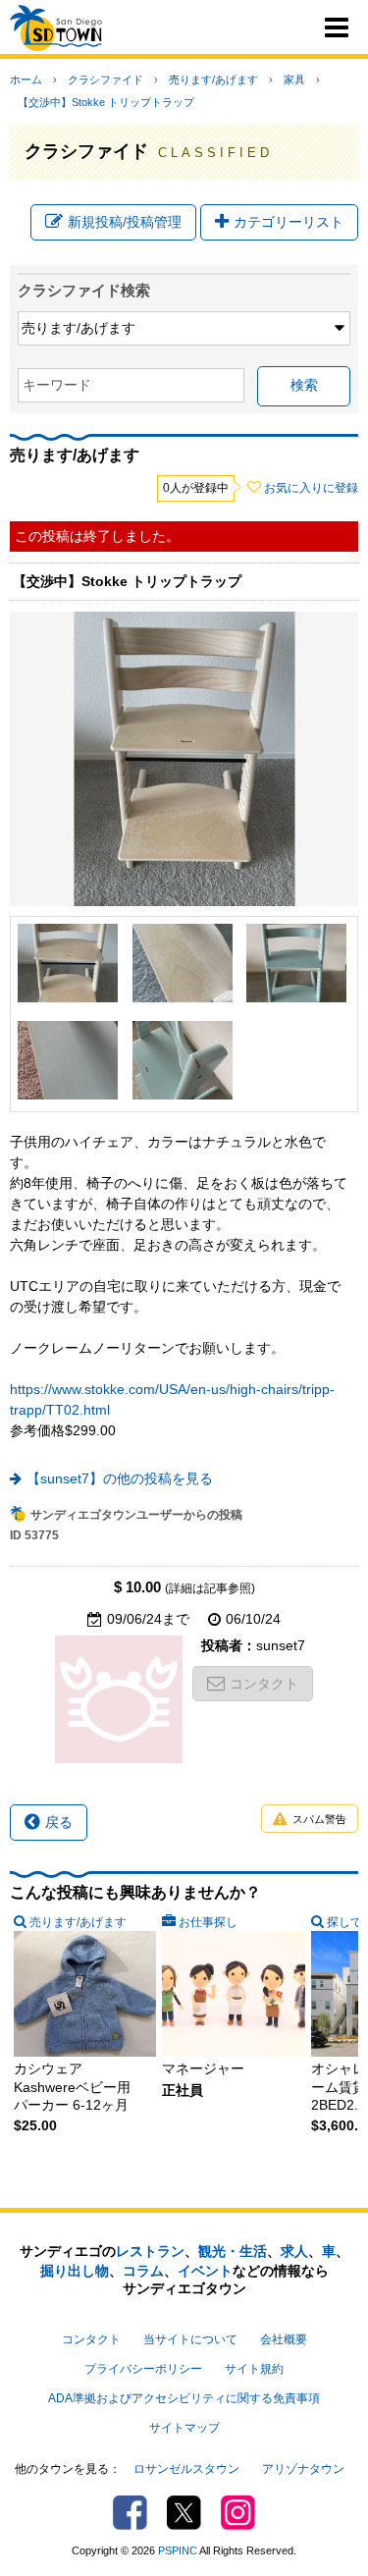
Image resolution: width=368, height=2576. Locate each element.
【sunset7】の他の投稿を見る (120, 1478)
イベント (205, 2271)
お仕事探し (208, 1922)
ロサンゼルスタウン (186, 2469)
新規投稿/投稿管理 (125, 222)
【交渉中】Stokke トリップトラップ (106, 102)
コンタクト (264, 1684)
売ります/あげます (213, 80)
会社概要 (284, 2339)
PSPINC (178, 2550)
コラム (143, 2271)
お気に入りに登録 (311, 488)
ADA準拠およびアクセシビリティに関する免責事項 (184, 2398)
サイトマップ (184, 2428)
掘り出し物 (75, 2271)
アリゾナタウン (303, 2469)
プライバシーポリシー (143, 2369)
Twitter (184, 2513)
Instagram (238, 2513)
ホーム (26, 80)
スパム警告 (319, 1819)
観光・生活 (233, 2251)
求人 (294, 2251)
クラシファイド (105, 80)
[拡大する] (68, 963)
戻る (59, 1822)
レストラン (150, 2251)
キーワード (57, 385)
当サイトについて (190, 2339)
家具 (294, 80)
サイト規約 (254, 2369)
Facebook (130, 2513)
